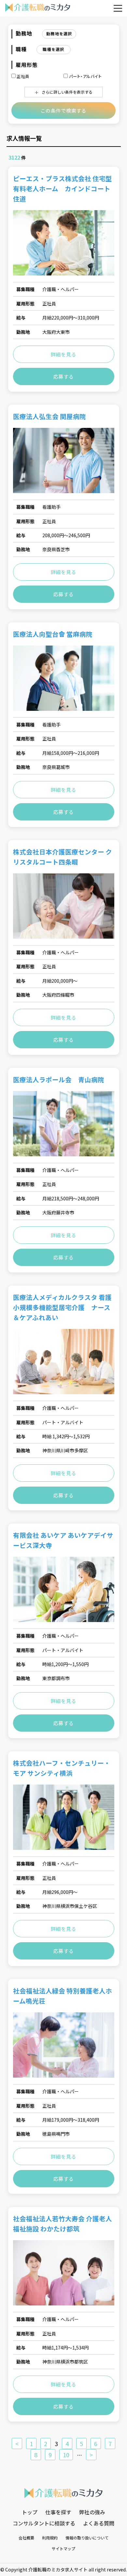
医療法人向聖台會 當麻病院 (53, 634)
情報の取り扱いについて (87, 2538)
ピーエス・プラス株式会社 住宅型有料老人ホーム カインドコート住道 (63, 188)
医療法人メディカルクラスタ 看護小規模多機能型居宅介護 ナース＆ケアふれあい (62, 1307)
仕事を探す (58, 2512)
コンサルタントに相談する (44, 2523)
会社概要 (26, 2538)
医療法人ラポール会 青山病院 (59, 1079)
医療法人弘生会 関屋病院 (49, 416)
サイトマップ (63, 2548)
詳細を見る (64, 354)
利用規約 (50, 2538)
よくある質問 (99, 2523)
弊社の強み (92, 2512)
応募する (64, 376)
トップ (30, 2512)
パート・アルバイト (85, 76)
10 (66, 2455)
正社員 (23, 76)
